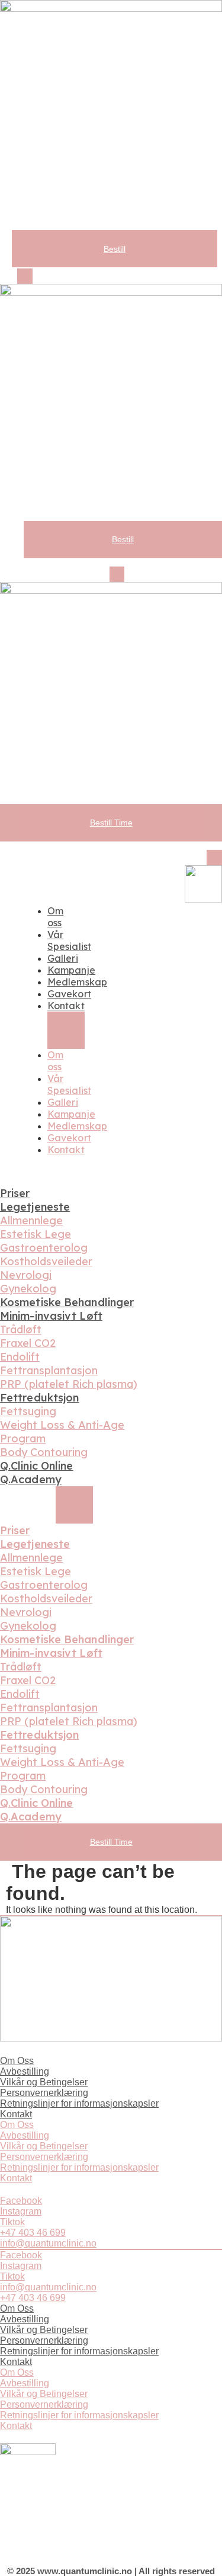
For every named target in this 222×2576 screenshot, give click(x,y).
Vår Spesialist (69, 940)
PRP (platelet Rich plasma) (69, 1384)
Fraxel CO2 (28, 1343)
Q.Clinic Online (37, 1466)
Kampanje (71, 970)
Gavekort (69, 994)
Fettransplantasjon (49, 1370)
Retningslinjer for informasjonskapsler (79, 2103)
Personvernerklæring (44, 2093)
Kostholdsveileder (46, 1261)
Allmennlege (31, 1220)
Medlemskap (77, 982)
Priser (15, 1193)
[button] (25, 276)
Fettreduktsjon (39, 1398)
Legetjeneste (35, 1207)
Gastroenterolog (44, 1248)
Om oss (55, 917)
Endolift (20, 1357)
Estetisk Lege (36, 1234)
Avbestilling (25, 2071)
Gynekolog (28, 1289)
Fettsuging (28, 1411)
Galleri (63, 958)
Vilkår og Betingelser (44, 2082)
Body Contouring (44, 1452)
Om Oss (17, 2061)
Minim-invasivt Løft (51, 1316)
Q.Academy (31, 1479)
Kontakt (66, 1006)
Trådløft (21, 1329)
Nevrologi (26, 1275)
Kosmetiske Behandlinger (67, 1302)
